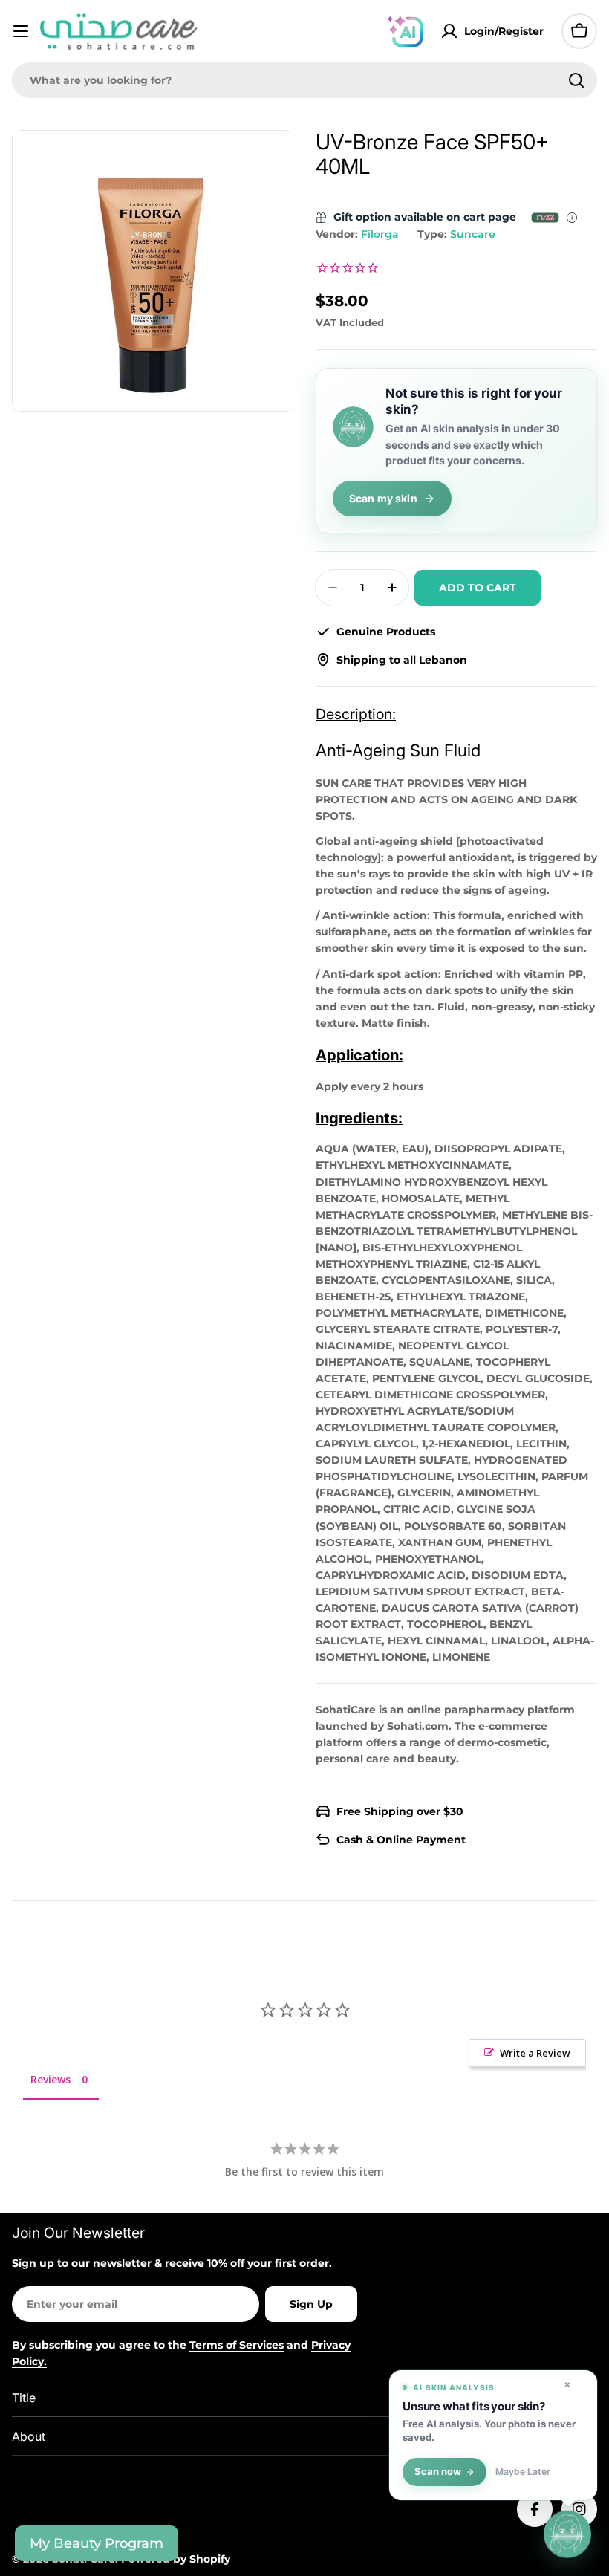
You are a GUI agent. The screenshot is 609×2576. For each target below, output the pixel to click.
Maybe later (523, 2472)
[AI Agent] (405, 31)
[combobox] (304, 80)
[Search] (576, 80)
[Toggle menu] (21, 31)
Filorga (380, 234)
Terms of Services (237, 2345)
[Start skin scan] (567, 2532)
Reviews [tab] (51, 2079)
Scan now (438, 2472)
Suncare (473, 234)
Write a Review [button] (535, 2053)
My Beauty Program (97, 2543)
